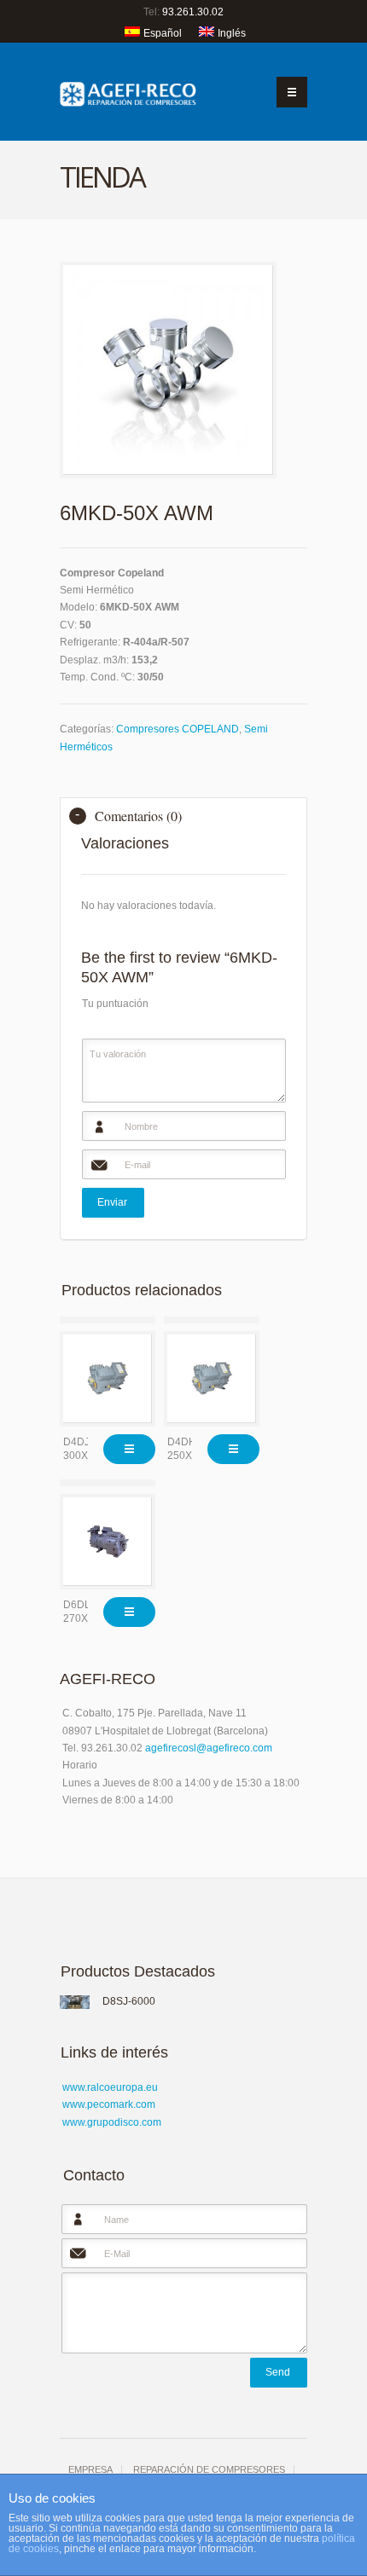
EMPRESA (90, 2469)
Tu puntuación (115, 1004)
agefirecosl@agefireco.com (209, 1748)
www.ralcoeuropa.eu (110, 2087)
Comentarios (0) (138, 816)
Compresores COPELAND (178, 729)
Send (278, 2372)
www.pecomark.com (109, 2104)
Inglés (232, 33)
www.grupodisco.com (112, 2122)
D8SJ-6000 (129, 2001)
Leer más (129, 1449)
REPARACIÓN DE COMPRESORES (209, 2469)
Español (163, 33)
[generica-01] (168, 370)
